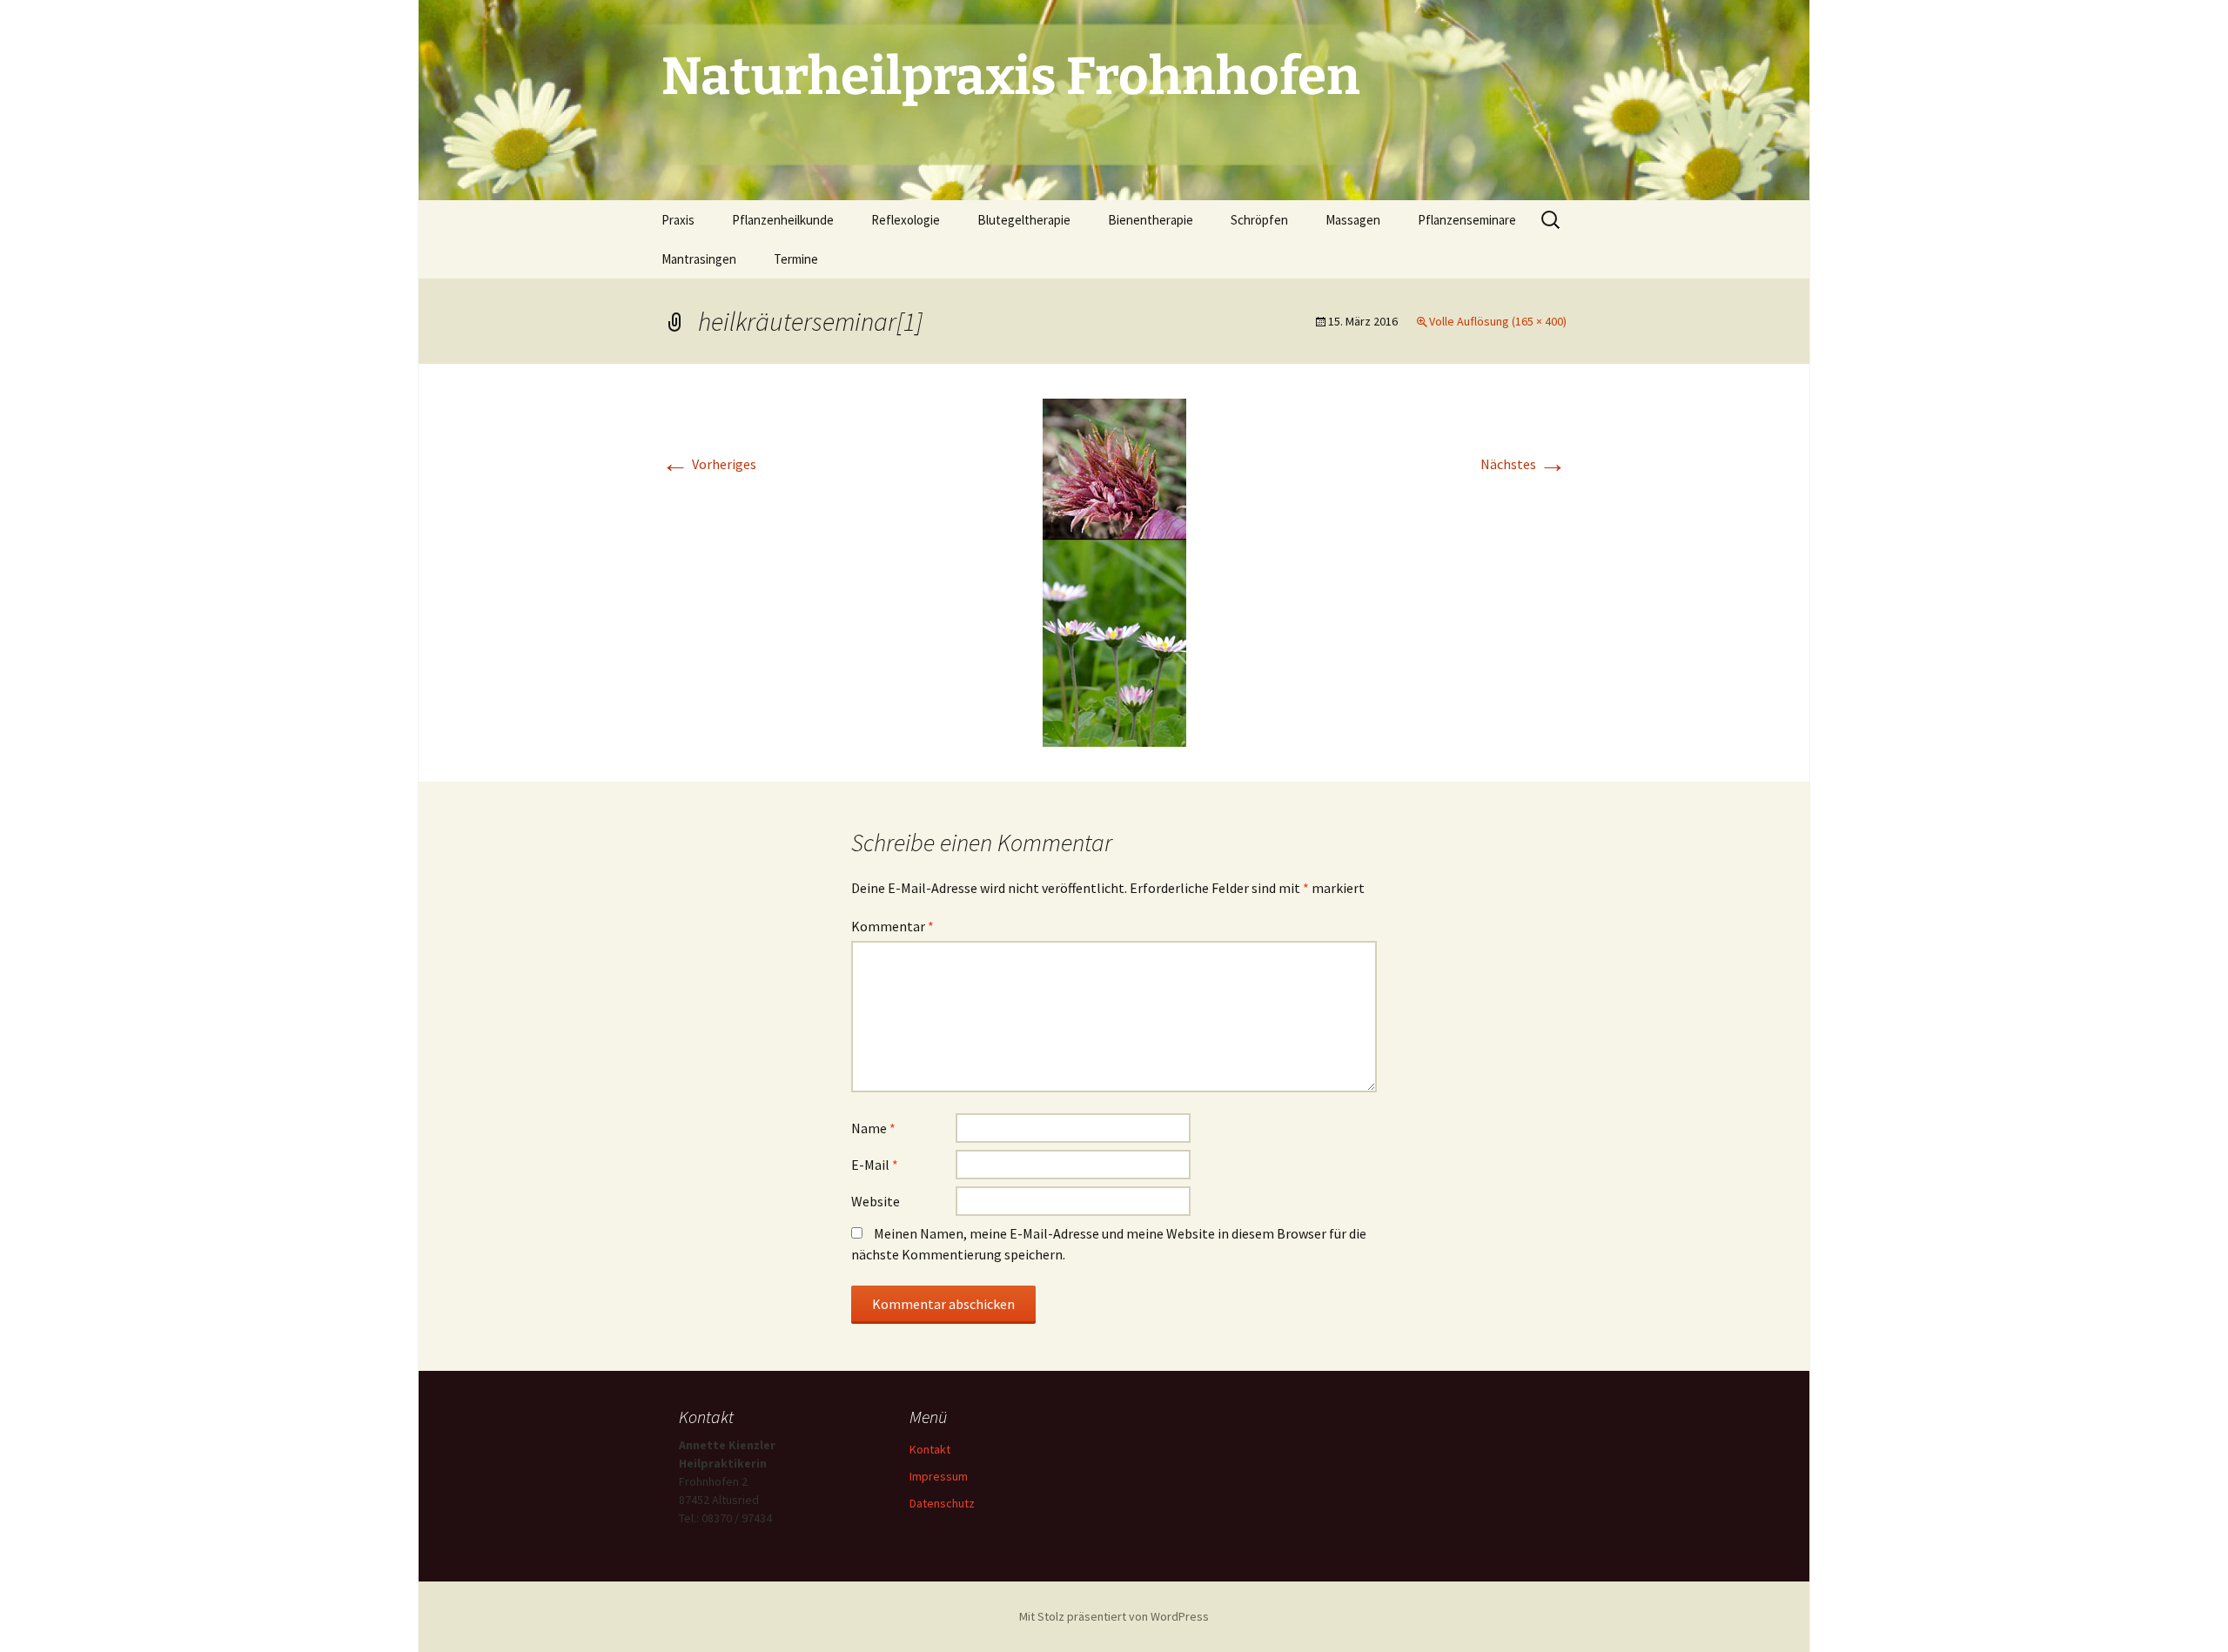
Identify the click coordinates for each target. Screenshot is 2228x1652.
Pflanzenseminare (1467, 220)
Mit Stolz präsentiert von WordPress (1114, 1616)
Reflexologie (906, 220)
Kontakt (930, 1449)
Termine (796, 259)
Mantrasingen (699, 259)
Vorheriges (709, 464)
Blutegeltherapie (1024, 220)
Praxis (678, 220)
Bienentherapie (1151, 220)
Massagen (1353, 220)
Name (873, 1128)
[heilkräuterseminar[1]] (1114, 571)
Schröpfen (1259, 220)
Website (876, 1201)
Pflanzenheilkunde (783, 220)
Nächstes (1523, 464)
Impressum (939, 1476)
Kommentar (893, 926)
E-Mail (875, 1165)
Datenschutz (942, 1503)
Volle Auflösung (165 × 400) (1498, 321)
